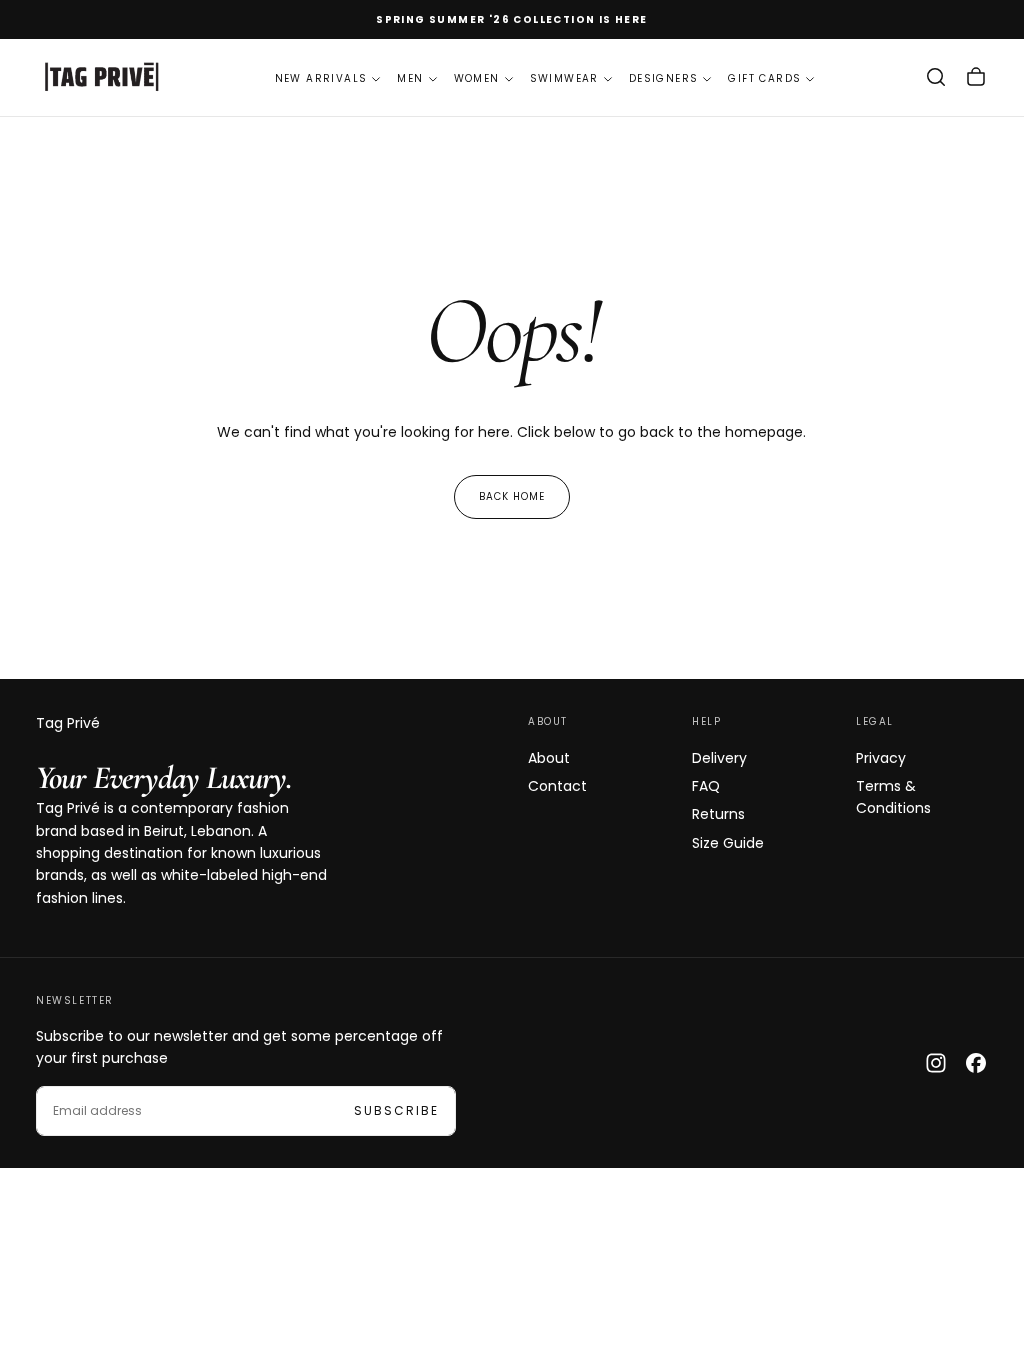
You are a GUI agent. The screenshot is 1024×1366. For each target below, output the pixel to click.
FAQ (706, 786)
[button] (936, 77)
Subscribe (396, 1110)
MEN (410, 78)
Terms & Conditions (893, 797)
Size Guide (728, 843)
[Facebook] (976, 1063)
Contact (557, 786)
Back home (512, 496)
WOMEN (477, 78)
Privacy (881, 758)
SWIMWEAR (564, 78)
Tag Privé (68, 723)
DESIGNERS (664, 78)
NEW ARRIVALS (321, 78)
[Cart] (976, 77)
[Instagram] (936, 1063)
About (549, 758)
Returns (718, 814)
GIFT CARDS (764, 78)
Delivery (719, 758)
